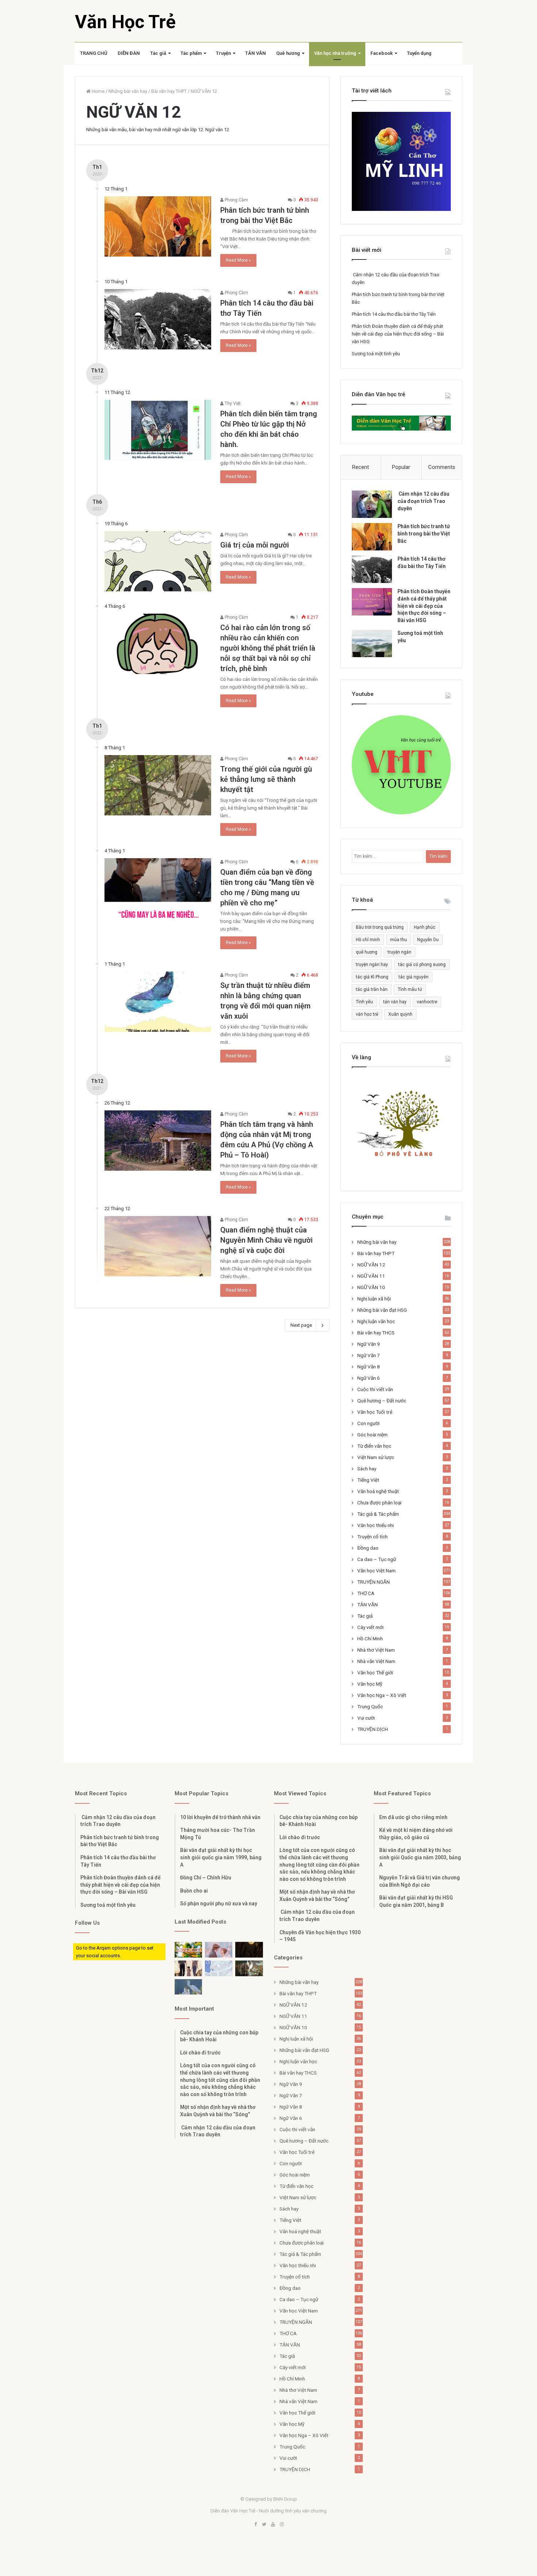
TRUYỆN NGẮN (374, 1582)
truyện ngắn (399, 952)
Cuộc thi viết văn (375, 1389)
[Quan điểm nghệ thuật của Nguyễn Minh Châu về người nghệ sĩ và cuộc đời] (158, 1246)
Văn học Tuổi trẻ (375, 1412)
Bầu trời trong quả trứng (380, 927)
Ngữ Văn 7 (369, 1355)
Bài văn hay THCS (376, 1333)
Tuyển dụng (419, 53)
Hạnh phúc (425, 927)
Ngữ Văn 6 (369, 1378)
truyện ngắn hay (372, 965)
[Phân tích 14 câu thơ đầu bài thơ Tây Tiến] (158, 319)
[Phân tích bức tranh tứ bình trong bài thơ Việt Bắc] (158, 226)
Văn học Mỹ (370, 1684)
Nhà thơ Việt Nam (376, 1650)
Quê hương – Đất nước (382, 1401)
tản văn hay (395, 1002)
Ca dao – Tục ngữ (377, 1559)
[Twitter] (264, 2525)
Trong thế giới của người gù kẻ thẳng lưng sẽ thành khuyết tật (266, 779)
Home (98, 91)
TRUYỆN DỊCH (373, 1729)
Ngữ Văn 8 (369, 1367)
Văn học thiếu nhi (376, 1525)
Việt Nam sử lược (376, 1457)
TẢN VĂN (256, 53)
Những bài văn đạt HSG (382, 1310)
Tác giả (158, 53)
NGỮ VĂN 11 (371, 1276)
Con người (368, 1423)
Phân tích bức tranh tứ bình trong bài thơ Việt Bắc (424, 533)
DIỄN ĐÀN (129, 53)
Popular (401, 467)
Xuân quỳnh (400, 1014)
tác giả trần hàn (372, 989)
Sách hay (367, 1469)
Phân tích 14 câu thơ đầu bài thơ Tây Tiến (394, 314)
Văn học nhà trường (335, 53)
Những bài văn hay (128, 91)
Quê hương (288, 53)
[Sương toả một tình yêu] (372, 643)
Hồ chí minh (368, 940)
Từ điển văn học (374, 1446)
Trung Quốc (370, 1706)
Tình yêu (364, 1002)
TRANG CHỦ (94, 53)
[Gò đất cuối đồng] (249, 1968)
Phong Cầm (236, 200)
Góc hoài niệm (372, 1435)
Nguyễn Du (428, 940)
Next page (301, 1325)
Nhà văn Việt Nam (376, 1661)
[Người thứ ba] (219, 1950)
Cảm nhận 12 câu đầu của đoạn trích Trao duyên (423, 501)
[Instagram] (282, 2525)
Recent (361, 467)
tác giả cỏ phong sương (422, 965)
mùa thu (399, 940)
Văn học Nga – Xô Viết (382, 1695)
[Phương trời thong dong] (249, 1950)
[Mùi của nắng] (219, 1968)
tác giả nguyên (414, 977)
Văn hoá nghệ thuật (378, 1491)
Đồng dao (368, 1548)
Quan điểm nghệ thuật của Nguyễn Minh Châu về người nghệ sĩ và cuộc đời (266, 1240)
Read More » (238, 260)
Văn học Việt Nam (376, 1571)
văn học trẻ (367, 1014)
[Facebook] (255, 2525)
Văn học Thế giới (375, 1672)
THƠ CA (366, 1593)
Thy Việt (232, 404)
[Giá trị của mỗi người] (158, 561)
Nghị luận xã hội (374, 1299)
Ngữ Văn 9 (369, 1344)
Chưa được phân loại (379, 1503)
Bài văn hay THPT (169, 91)
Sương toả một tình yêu (376, 354)
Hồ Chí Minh (370, 1639)
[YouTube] (273, 2525)
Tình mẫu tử (410, 989)
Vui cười (366, 1718)
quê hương (367, 952)
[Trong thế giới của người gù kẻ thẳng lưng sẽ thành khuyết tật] (158, 785)
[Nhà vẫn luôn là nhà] (188, 1968)
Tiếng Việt (368, 1480)
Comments (442, 467)
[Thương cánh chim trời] (188, 1987)
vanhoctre (427, 1002)
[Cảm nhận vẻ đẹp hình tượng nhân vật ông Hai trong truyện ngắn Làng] (188, 1950)
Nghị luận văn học (376, 1321)
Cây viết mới (370, 1627)
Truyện (223, 53)
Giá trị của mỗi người (255, 545)
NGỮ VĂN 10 (371, 1287)
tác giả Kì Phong (372, 977)
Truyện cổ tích (372, 1537)
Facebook (382, 53)
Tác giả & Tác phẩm (378, 1514)
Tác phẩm (191, 53)
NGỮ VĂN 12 (371, 1265)
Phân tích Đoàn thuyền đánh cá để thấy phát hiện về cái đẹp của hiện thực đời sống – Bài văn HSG (398, 334)
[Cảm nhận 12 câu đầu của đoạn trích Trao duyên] (372, 504)
